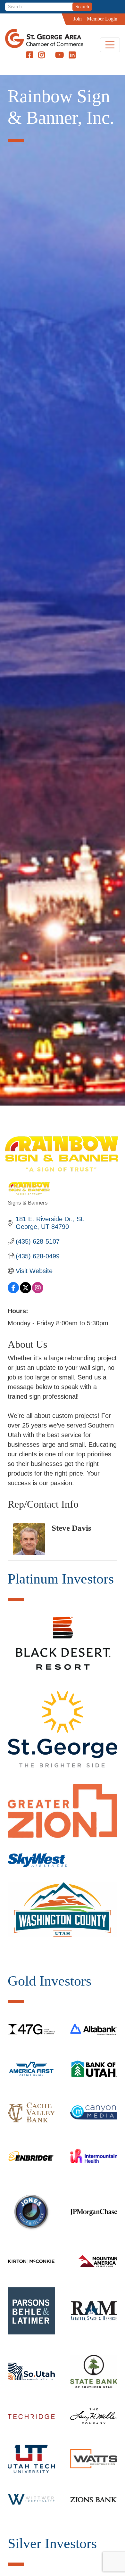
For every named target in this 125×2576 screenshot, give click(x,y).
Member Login (102, 19)
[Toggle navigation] (110, 45)
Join (78, 19)
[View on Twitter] (25, 1291)
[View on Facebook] (13, 1291)
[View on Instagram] (38, 1291)
